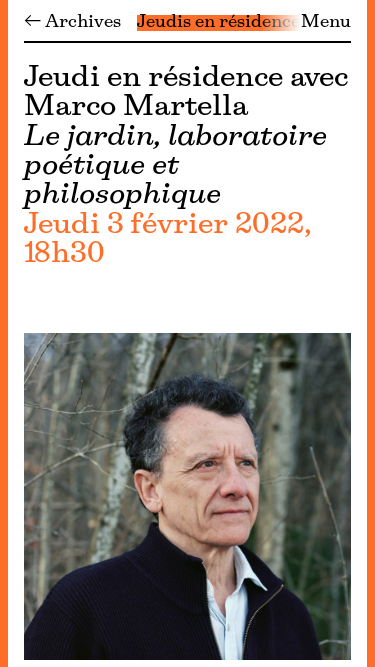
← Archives (72, 23)
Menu (326, 23)
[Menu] (4, 333)
